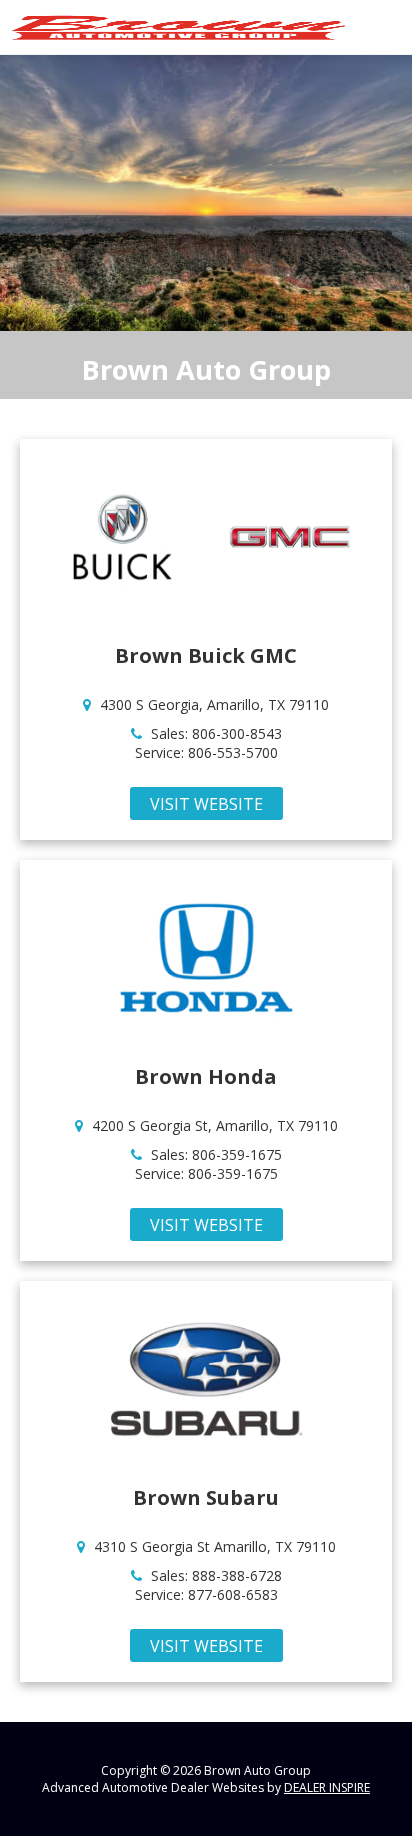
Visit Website (206, 804)
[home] (178, 25)
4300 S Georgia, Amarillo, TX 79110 (214, 704)
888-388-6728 (237, 1575)
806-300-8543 (237, 733)
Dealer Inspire (327, 1787)
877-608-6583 (233, 1594)
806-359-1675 (237, 1154)
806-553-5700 (233, 752)
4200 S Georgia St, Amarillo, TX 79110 (215, 1125)
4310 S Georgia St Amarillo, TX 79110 (215, 1546)
